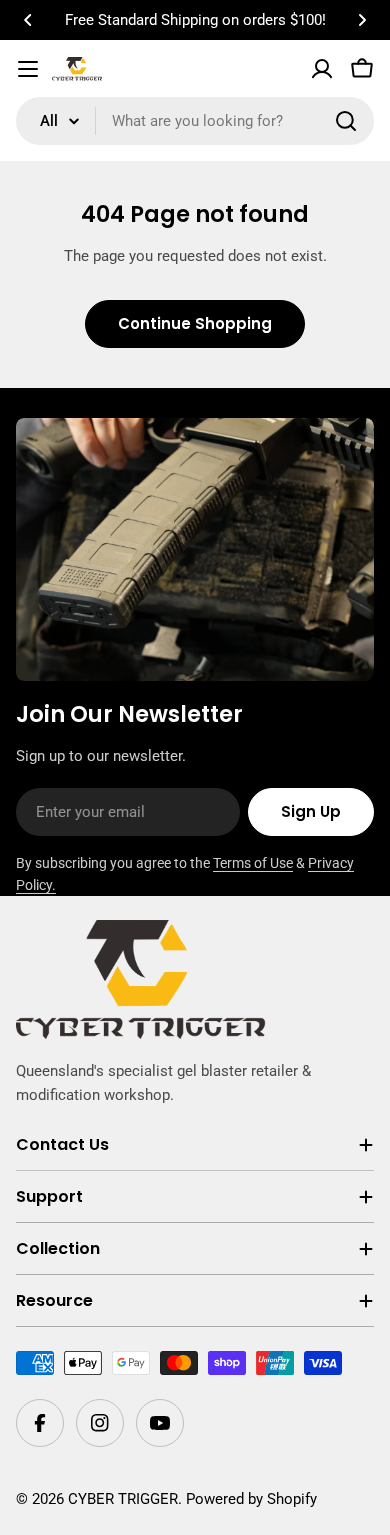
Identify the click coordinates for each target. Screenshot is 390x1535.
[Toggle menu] (28, 69)
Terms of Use (253, 863)
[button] (28, 20)
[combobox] (195, 121)
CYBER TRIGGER (123, 1499)
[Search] (346, 121)
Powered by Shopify (251, 1499)
